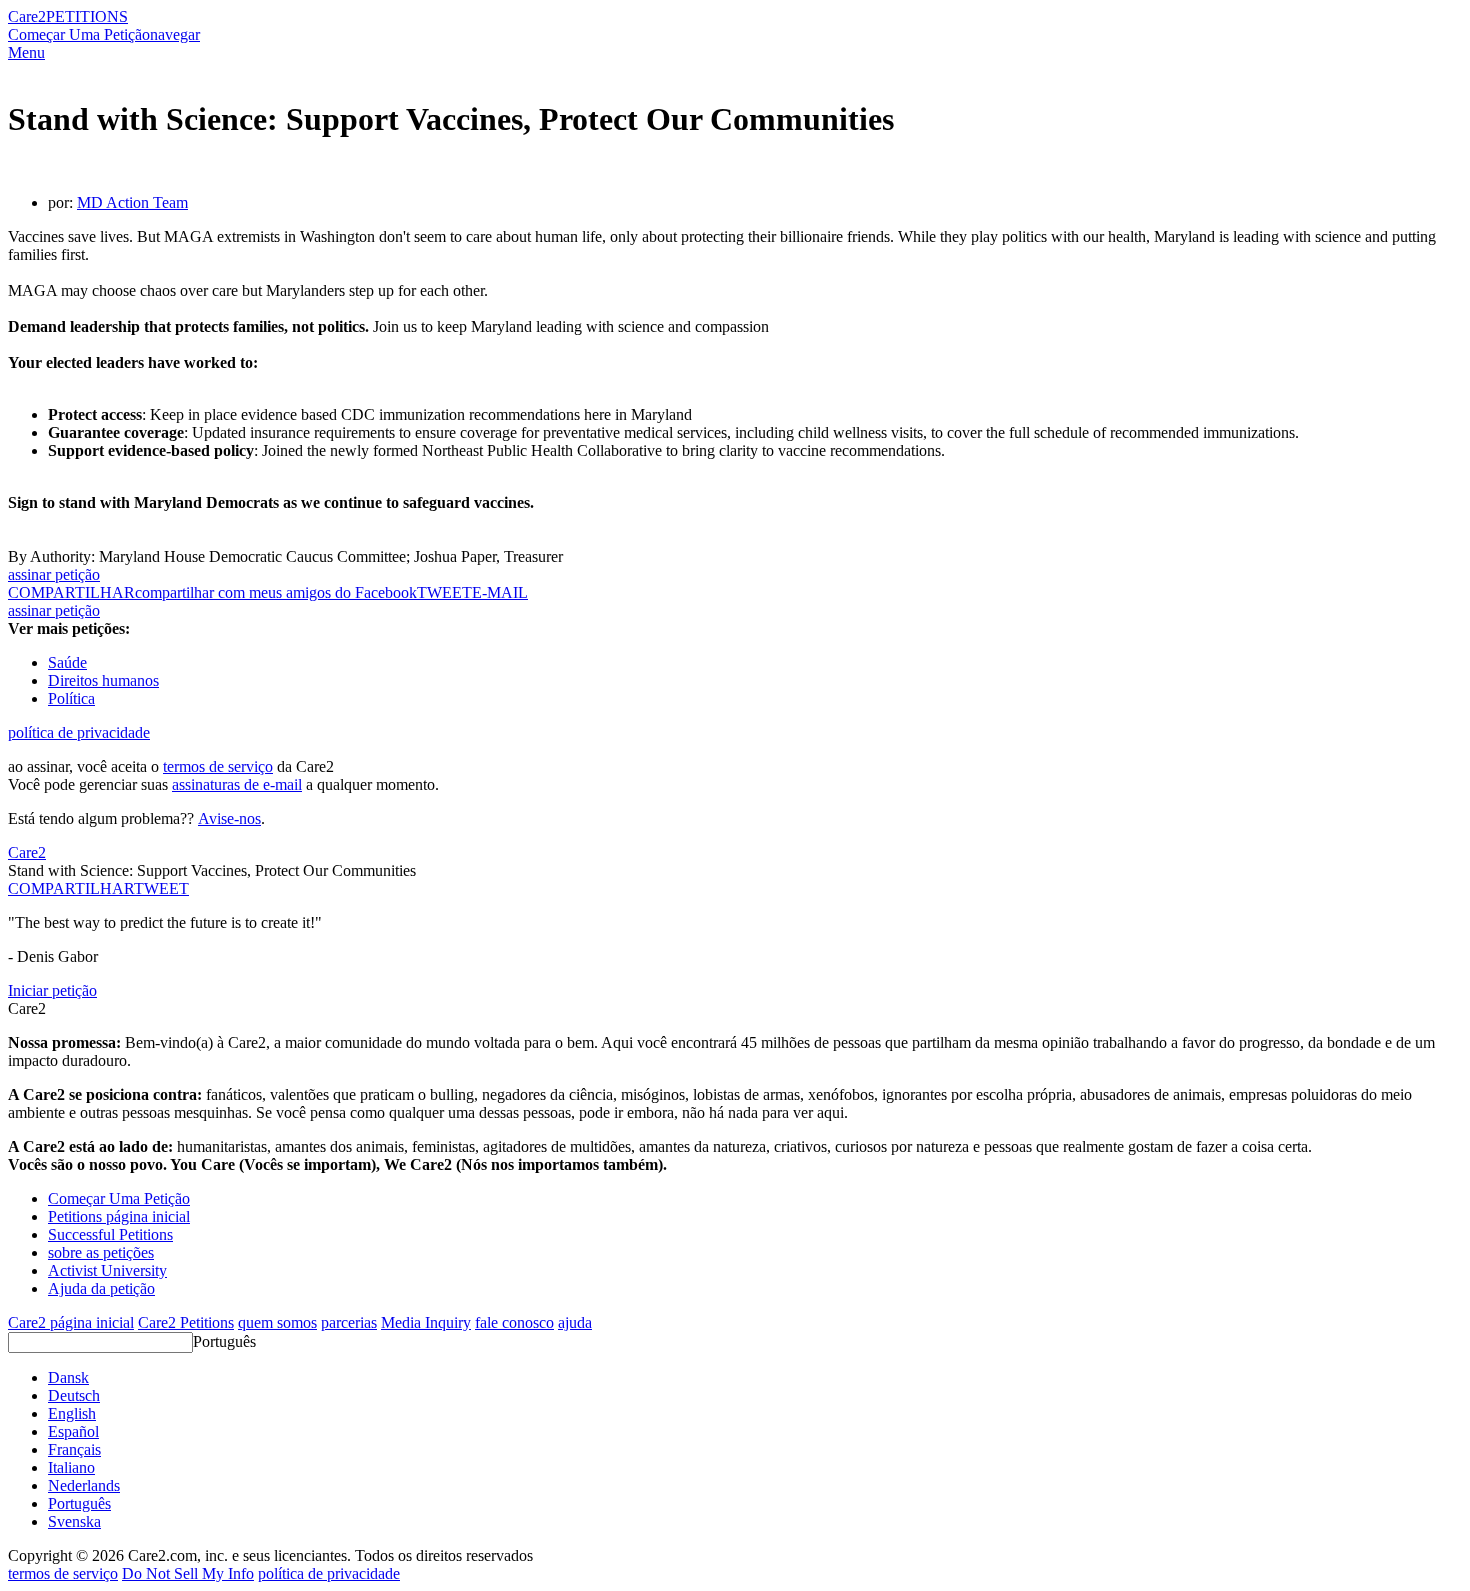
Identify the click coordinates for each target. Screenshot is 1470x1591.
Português (224, 1341)
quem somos (277, 1322)
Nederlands (84, 1485)
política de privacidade (79, 732)
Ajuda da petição (101, 1288)
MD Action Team (132, 202)
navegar (175, 34)
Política (71, 698)
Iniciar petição (52, 990)
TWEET (444, 592)
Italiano (71, 1467)
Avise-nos (229, 818)
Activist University (107, 1270)
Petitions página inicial (119, 1216)
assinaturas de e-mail (237, 784)
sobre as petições (101, 1252)
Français (74, 1449)
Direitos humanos (103, 680)
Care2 (27, 16)
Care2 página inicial (71, 1322)
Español (73, 1431)
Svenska (74, 1521)
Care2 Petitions (186, 1322)
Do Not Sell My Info (188, 1573)
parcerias (349, 1322)
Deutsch (74, 1395)
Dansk (68, 1377)
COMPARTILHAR (71, 888)
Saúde (67, 662)
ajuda (575, 1322)
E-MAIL (500, 592)
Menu (26, 52)
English (72, 1413)
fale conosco (514, 1322)
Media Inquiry (426, 1322)
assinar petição (54, 574)
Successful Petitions (110, 1234)
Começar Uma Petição (79, 34)
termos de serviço (218, 766)
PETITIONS (87, 16)
